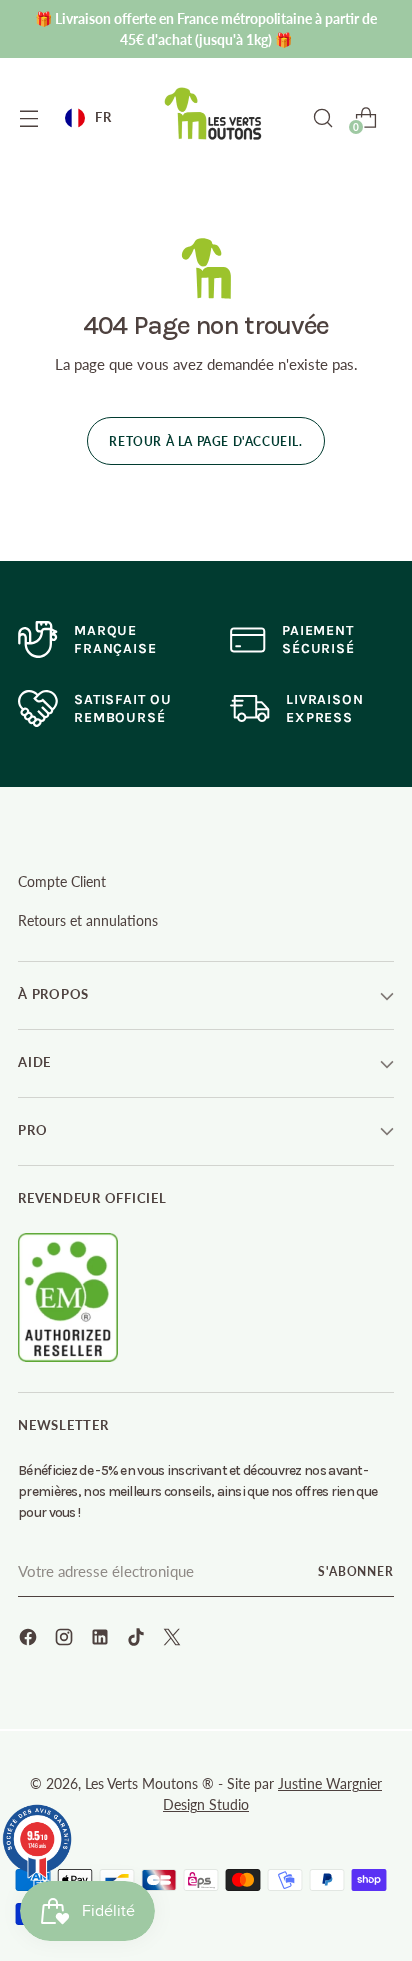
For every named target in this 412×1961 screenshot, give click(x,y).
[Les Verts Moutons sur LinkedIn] (102, 1640)
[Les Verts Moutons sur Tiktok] (138, 1640)
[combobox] (88, 118)
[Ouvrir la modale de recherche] (322, 117)
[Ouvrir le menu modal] (28, 117)
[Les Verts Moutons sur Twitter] (174, 1640)
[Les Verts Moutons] (214, 114)
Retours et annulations (88, 920)
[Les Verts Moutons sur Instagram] (66, 1640)
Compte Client (62, 881)
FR (103, 117)
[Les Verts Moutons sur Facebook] (30, 1640)
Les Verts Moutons (141, 1783)
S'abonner (356, 1571)
